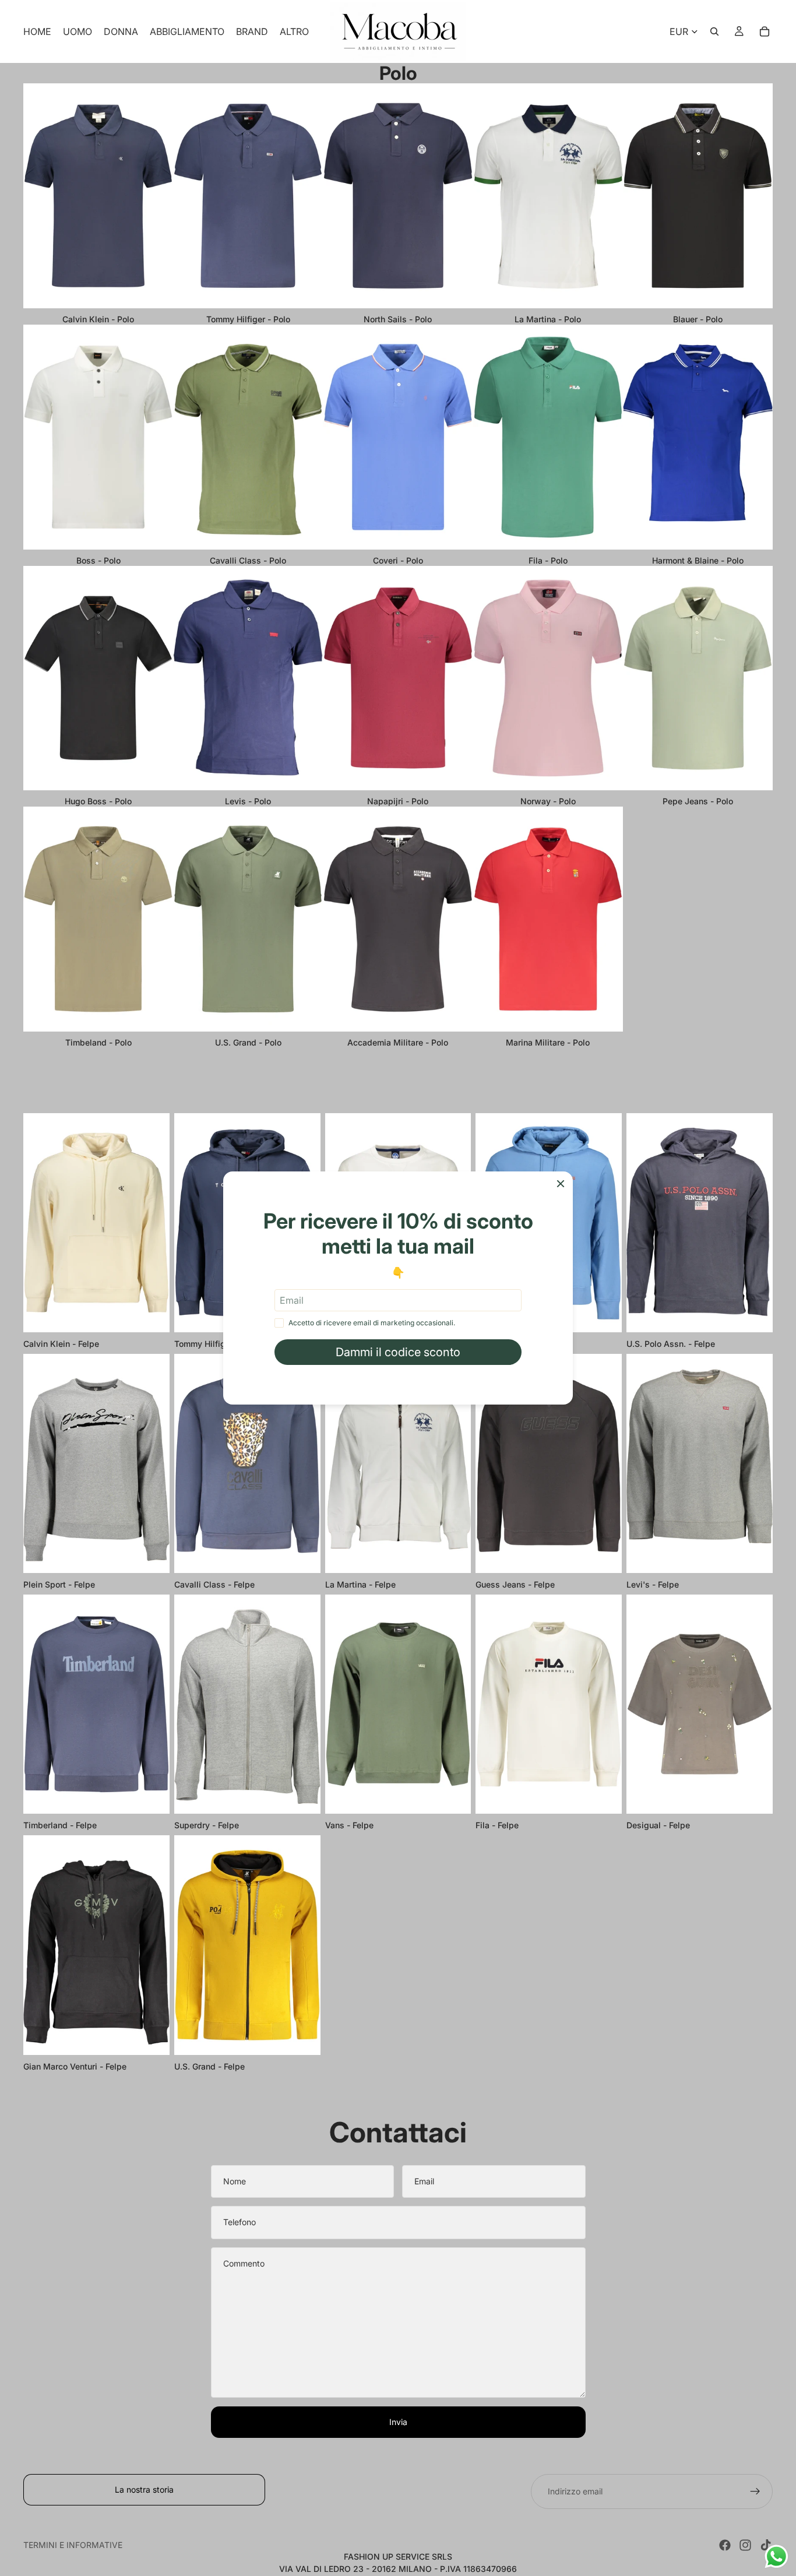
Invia (398, 2422)
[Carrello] (765, 31)
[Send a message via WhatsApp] (776, 2556)
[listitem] (294, 31)
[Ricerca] (714, 31)
